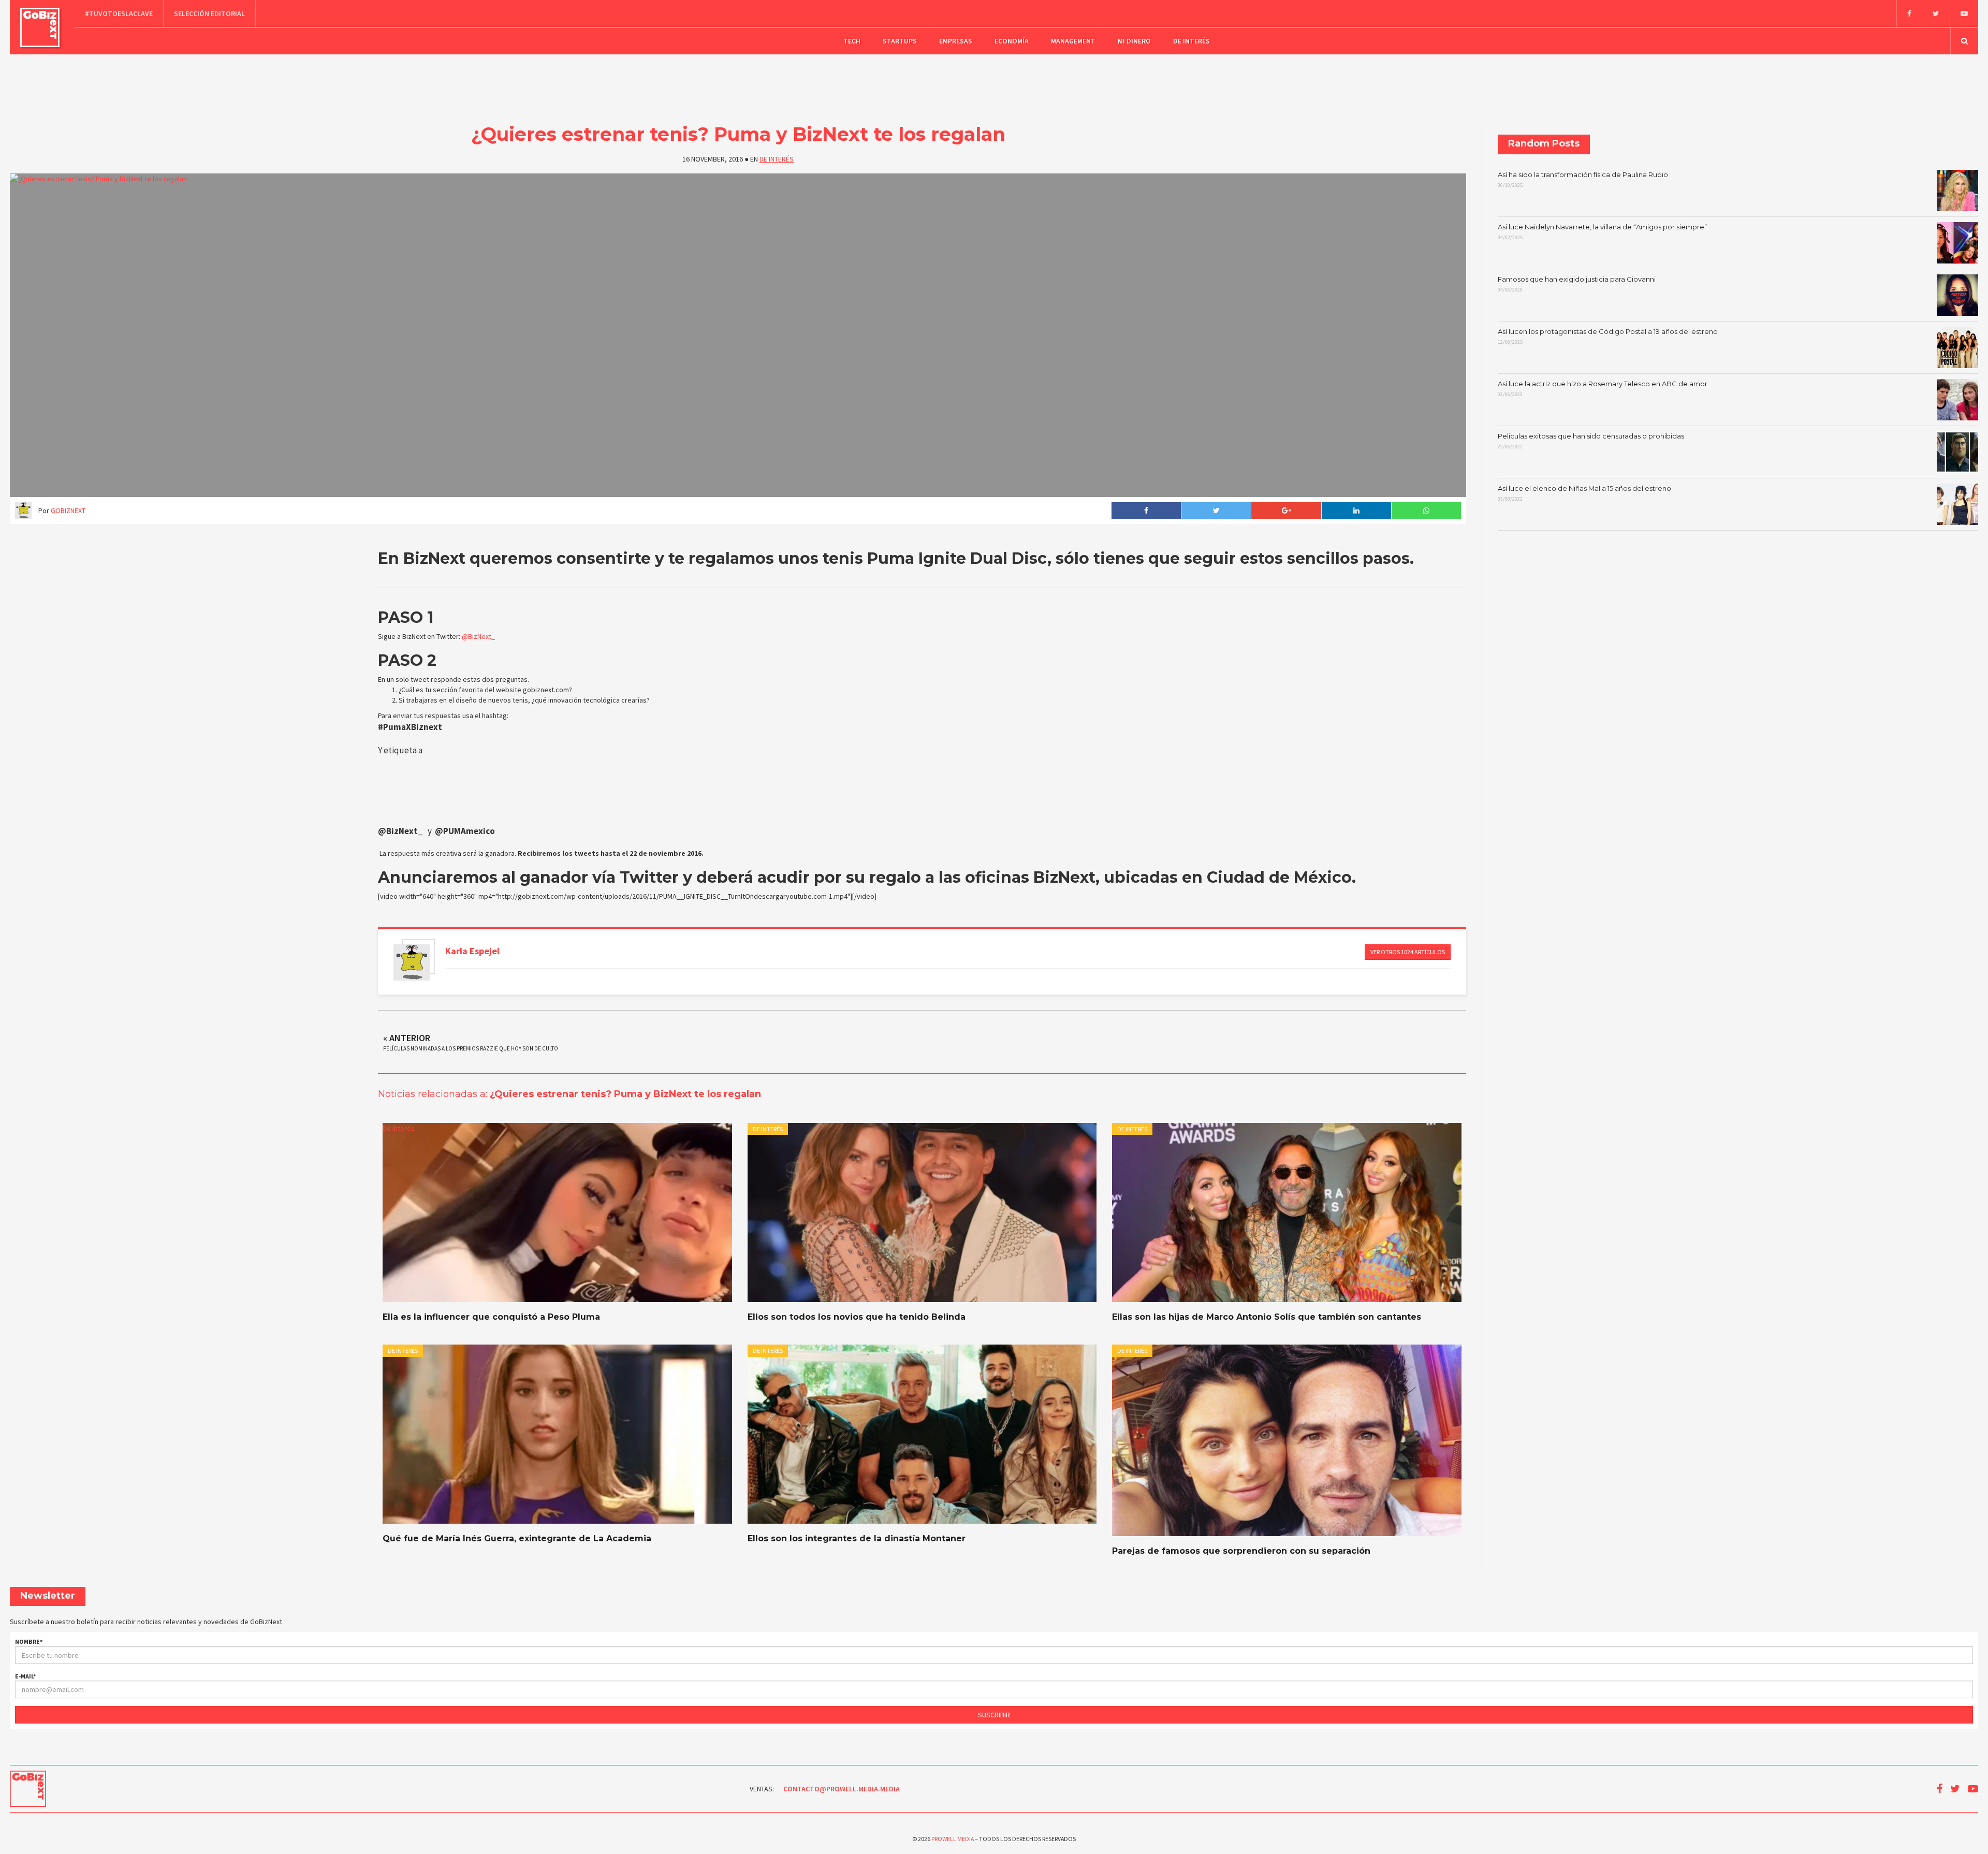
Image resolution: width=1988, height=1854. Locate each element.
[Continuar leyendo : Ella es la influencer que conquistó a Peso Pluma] (557, 1213)
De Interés (1192, 41)
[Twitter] (1936, 13)
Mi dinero (1134, 41)
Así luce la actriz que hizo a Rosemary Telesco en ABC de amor (1603, 389)
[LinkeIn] (1356, 510)
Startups (900, 41)
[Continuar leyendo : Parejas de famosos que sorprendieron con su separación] (1287, 1440)
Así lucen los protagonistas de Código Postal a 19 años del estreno (1608, 337)
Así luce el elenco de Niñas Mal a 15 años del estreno (1584, 493)
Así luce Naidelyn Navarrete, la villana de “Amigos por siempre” (1602, 232)
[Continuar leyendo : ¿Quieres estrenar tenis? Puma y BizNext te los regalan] (738, 335)
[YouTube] (1964, 13)
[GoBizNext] (40, 27)
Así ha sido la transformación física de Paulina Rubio (1583, 180)
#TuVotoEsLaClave (119, 13)
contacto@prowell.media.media (842, 1789)
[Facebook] (1909, 13)
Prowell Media (953, 1839)
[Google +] (1286, 510)
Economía (1012, 41)
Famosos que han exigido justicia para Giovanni (1577, 284)
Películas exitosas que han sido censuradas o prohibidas (1591, 441)
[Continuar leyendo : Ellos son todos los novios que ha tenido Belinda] (922, 1213)
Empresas (956, 41)
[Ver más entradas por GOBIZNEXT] (412, 962)
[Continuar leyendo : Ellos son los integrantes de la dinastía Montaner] (922, 1434)
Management (1073, 41)
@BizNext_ (478, 636)
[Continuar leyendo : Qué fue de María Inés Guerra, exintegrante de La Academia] (557, 1434)
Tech (852, 41)
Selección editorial (209, 13)
